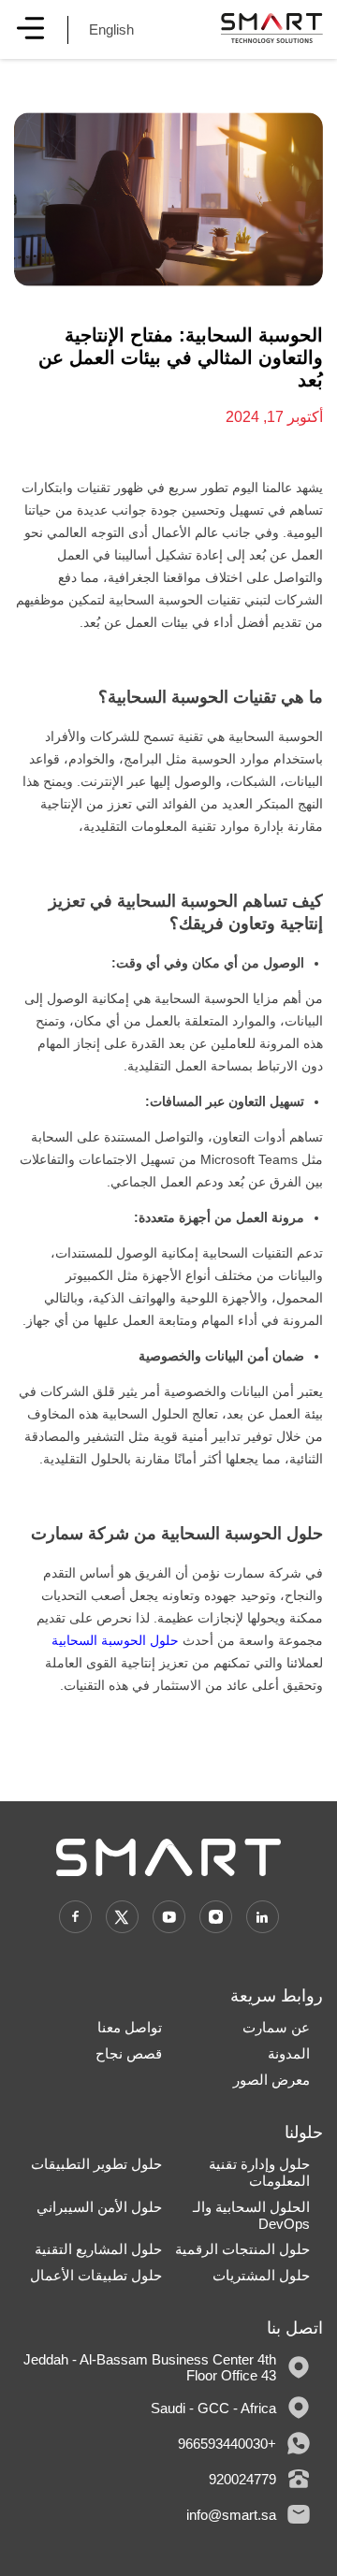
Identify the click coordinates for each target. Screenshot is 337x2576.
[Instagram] (216, 1917)
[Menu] (30, 29)
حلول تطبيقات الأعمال (96, 2275)
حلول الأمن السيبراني (99, 2207)
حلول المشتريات (261, 2275)
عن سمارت (276, 2027)
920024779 (242, 2479)
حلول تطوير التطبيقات (96, 2164)
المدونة (289, 2053)
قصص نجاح (129, 2053)
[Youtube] (169, 1917)
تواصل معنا (130, 2027)
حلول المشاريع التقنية (98, 2249)
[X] (122, 1917)
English (111, 29)
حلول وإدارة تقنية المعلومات (259, 2172)
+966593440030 (227, 2444)
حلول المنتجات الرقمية (242, 2249)
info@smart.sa (231, 2515)
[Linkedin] (263, 1917)
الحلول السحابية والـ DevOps (251, 2215)
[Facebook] (75, 1917)
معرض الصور (271, 2080)
